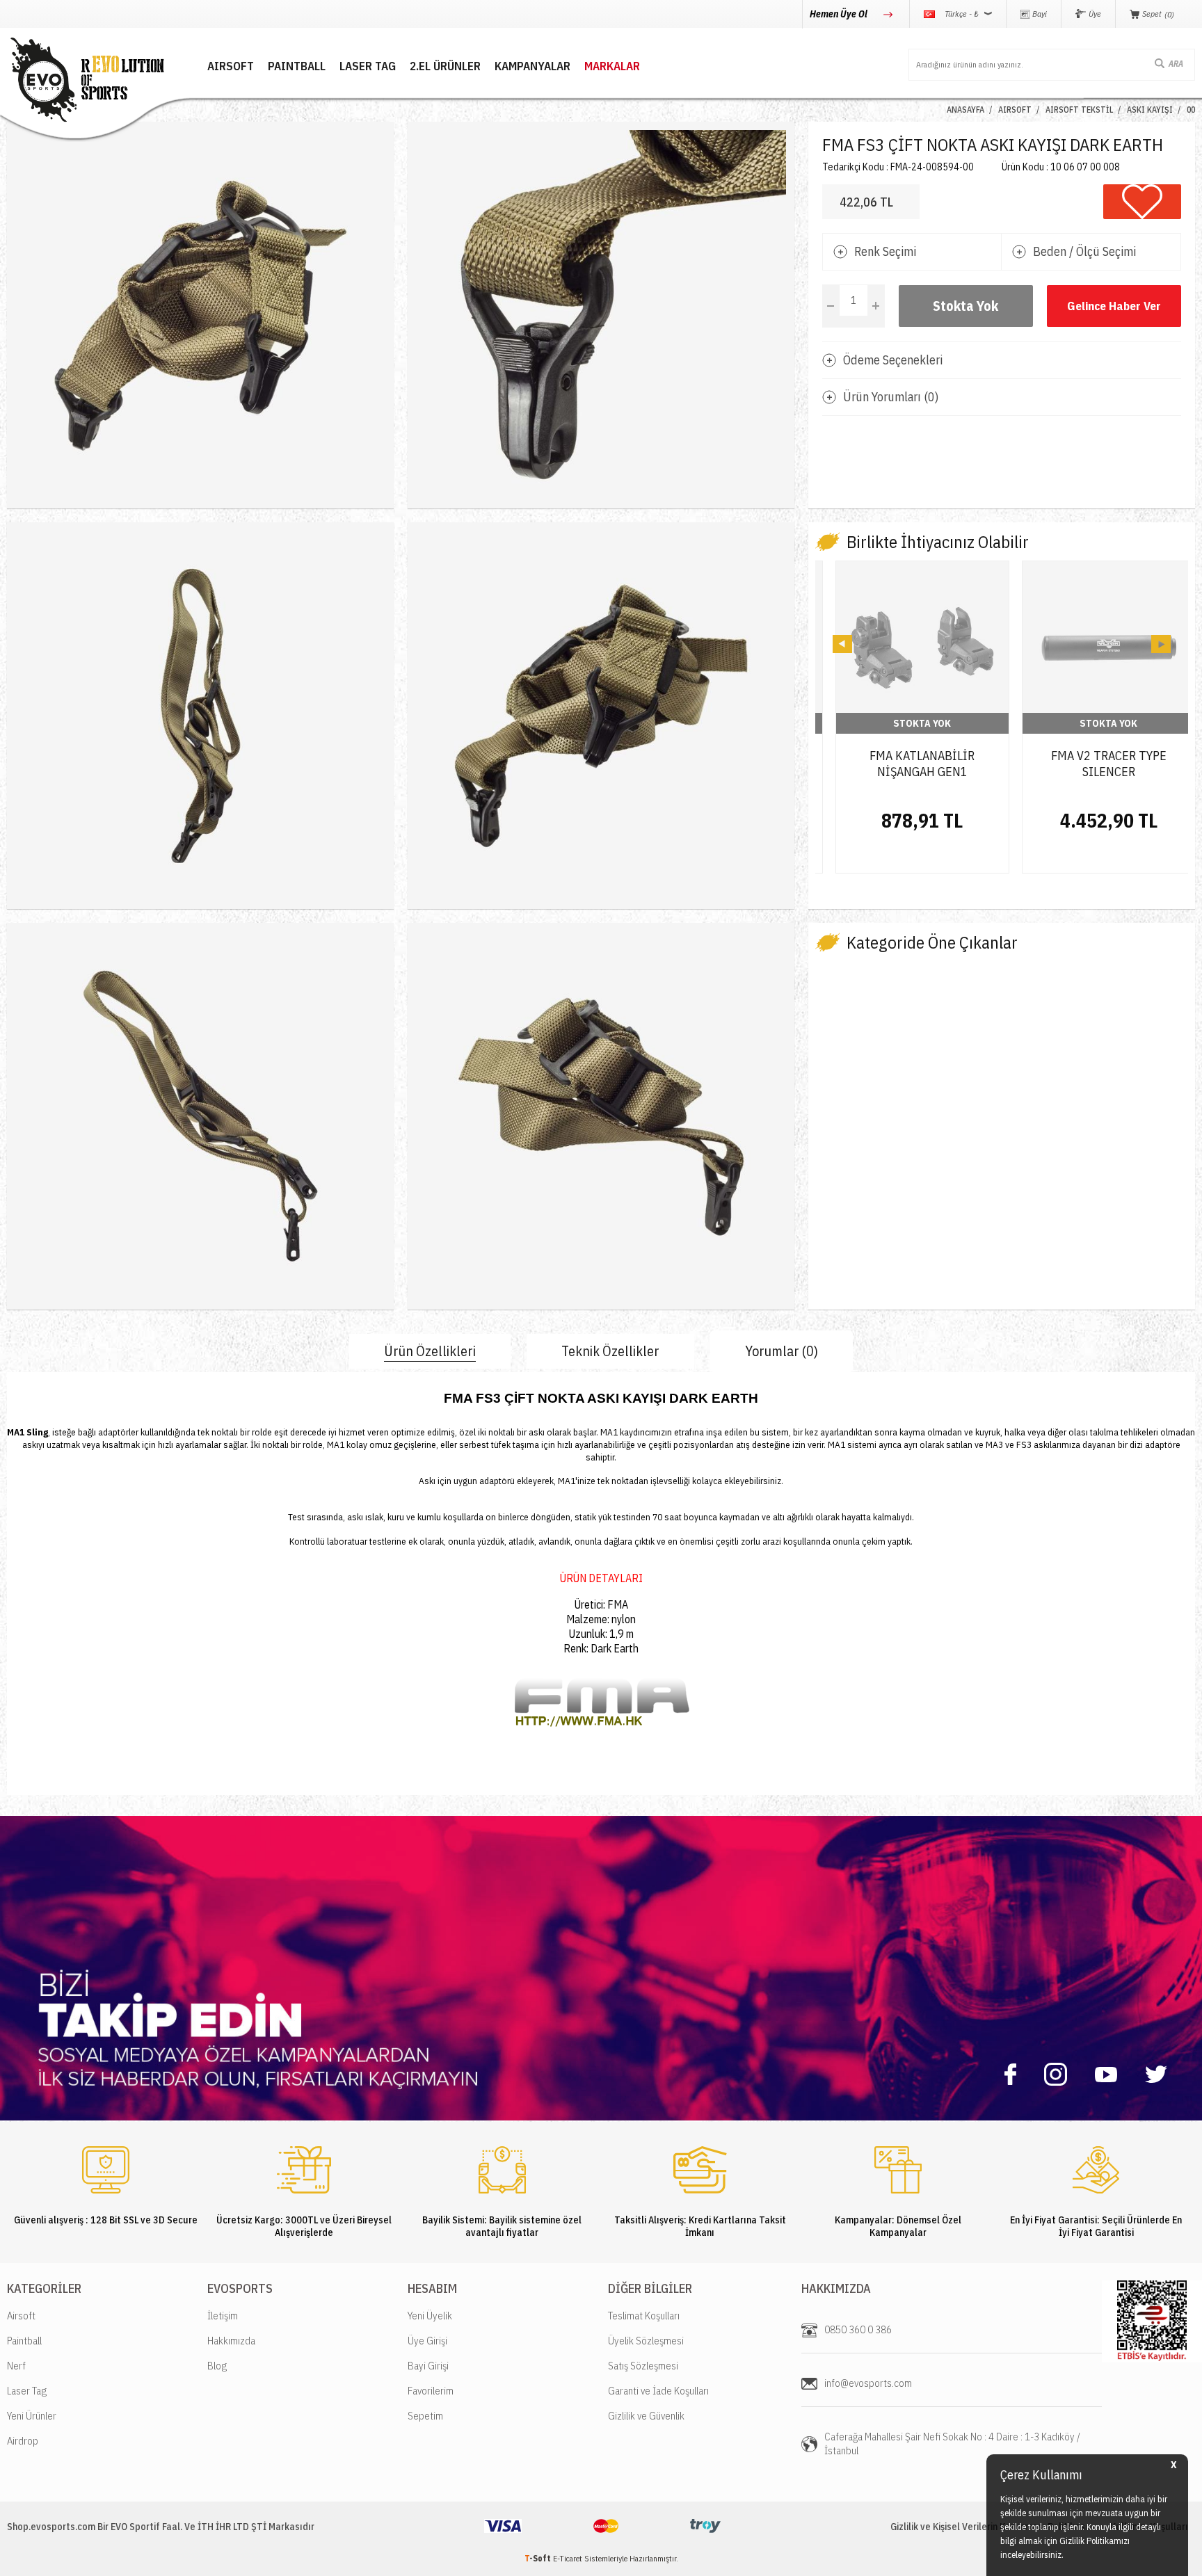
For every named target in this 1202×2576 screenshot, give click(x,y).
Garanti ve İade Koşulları (658, 2391)
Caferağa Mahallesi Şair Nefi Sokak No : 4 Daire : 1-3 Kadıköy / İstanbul (952, 2444)
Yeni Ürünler (32, 2416)
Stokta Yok (965, 306)
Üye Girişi (427, 2341)
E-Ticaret (568, 2558)
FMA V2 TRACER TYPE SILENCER (1096, 764)
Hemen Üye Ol (840, 14)
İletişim (223, 2316)
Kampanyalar (532, 66)
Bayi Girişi (428, 2366)
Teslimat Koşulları (644, 2316)
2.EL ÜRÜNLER (445, 66)
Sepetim (425, 2416)
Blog (217, 2366)
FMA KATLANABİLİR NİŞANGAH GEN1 (909, 764)
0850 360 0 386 (858, 2329)
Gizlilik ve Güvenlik (646, 2416)
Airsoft (21, 2316)
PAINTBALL (297, 66)
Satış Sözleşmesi (643, 2366)
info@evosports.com (868, 2383)
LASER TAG (368, 66)
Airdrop (23, 2441)
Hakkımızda (231, 2341)
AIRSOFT (231, 66)
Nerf (16, 2366)
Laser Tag (27, 2391)
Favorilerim (431, 2391)
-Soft (539, 2558)
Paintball (24, 2341)
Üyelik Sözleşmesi (646, 2341)
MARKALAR (612, 66)
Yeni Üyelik (430, 2316)
